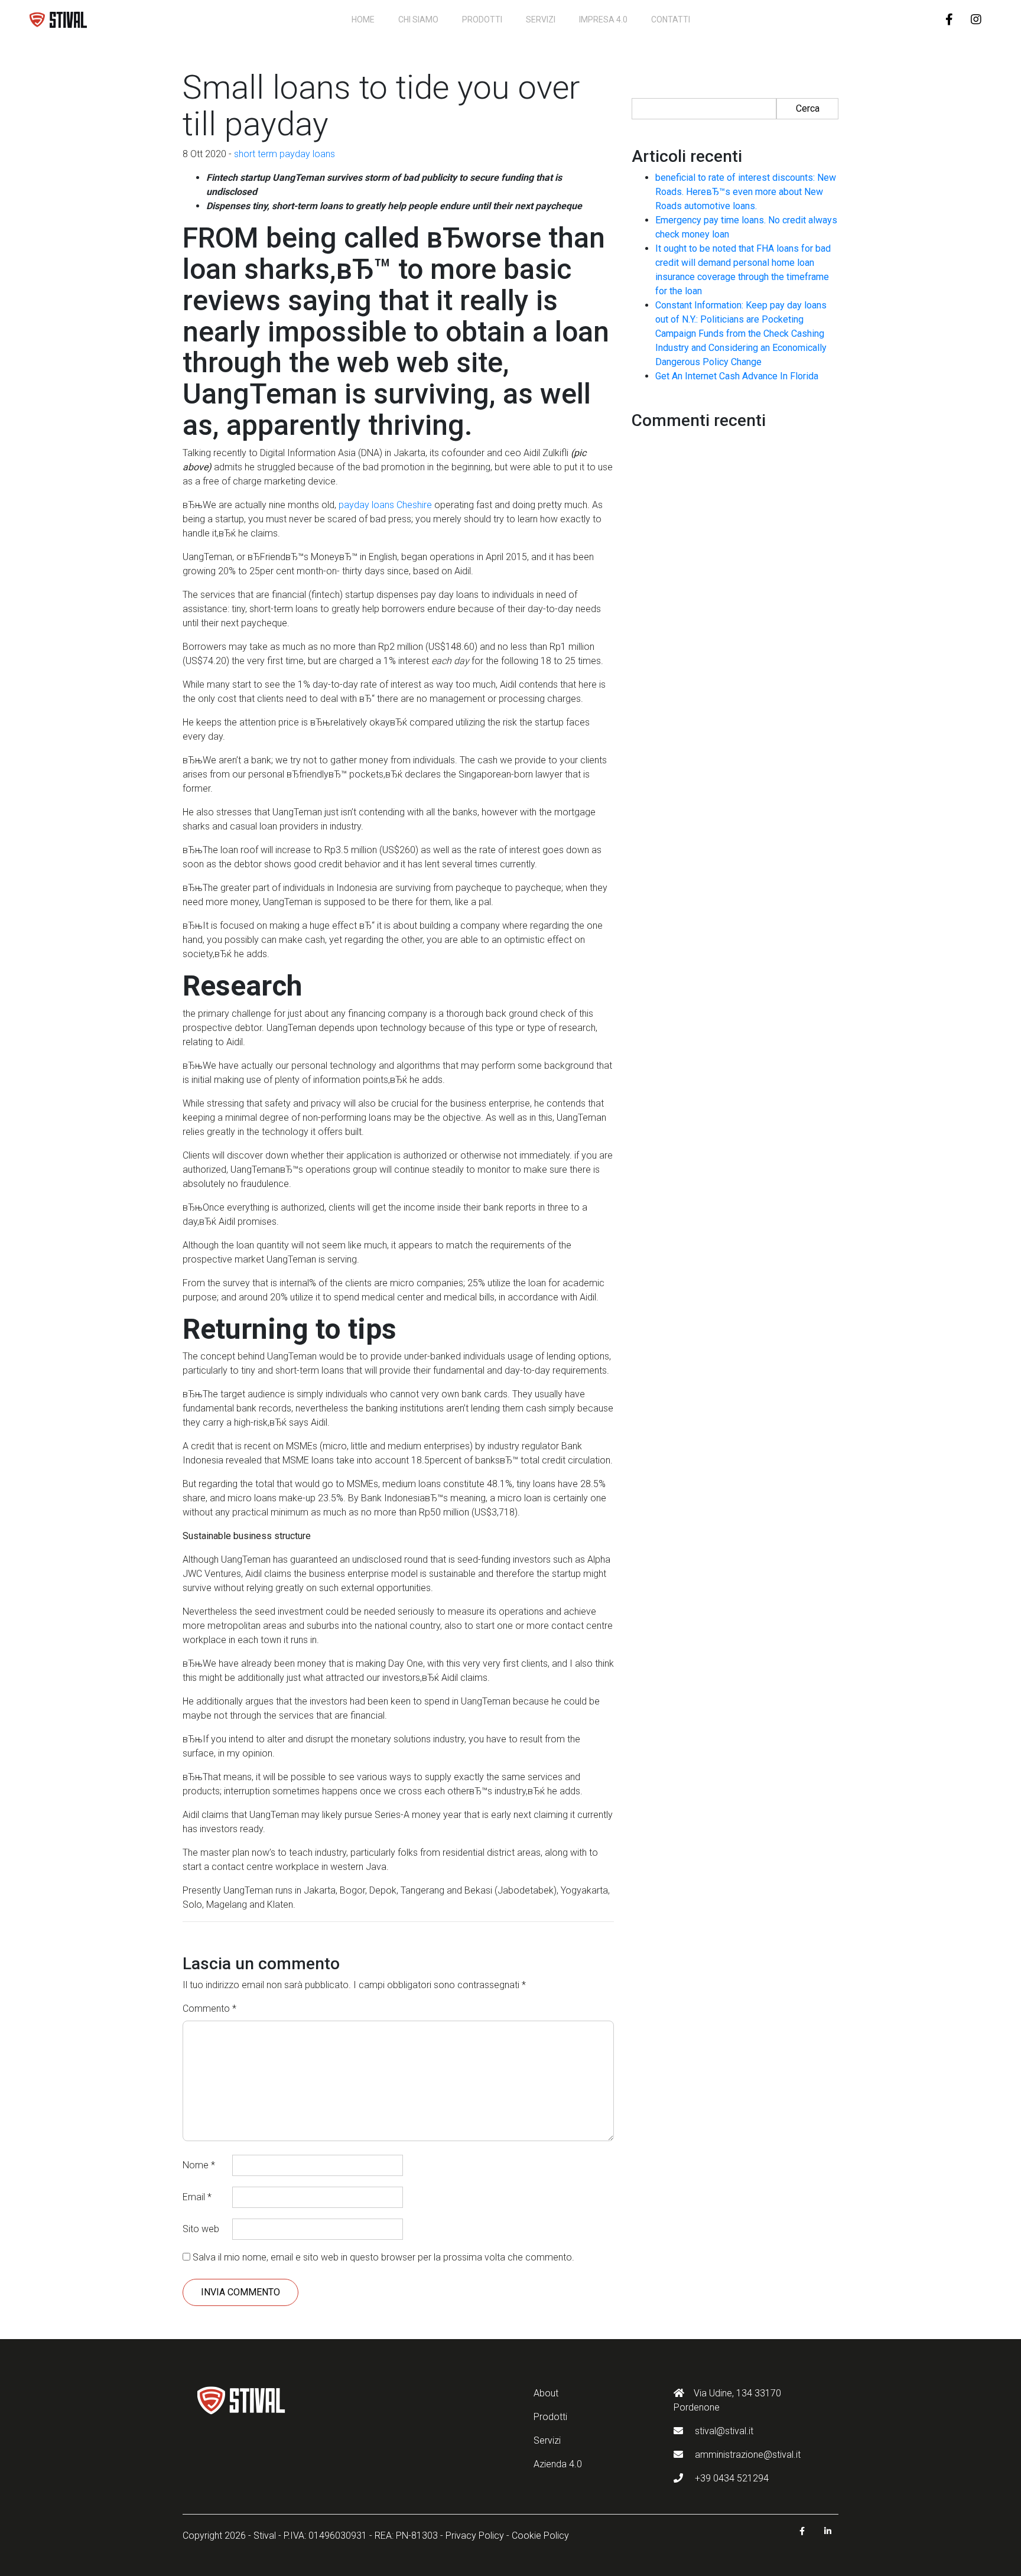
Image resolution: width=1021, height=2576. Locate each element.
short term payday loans (284, 154)
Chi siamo (418, 19)
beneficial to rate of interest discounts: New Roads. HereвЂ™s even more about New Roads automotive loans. (746, 192)
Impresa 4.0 (603, 19)
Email (197, 2197)
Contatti (671, 19)
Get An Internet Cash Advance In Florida (737, 376)
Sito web (201, 2229)
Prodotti (482, 19)
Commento (209, 2009)
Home (363, 19)
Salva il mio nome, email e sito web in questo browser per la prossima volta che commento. (383, 2257)
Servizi (541, 19)
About (546, 2393)
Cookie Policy (540, 2536)
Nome (199, 2165)
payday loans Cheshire (385, 505)
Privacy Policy (475, 2536)
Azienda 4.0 (558, 2464)
